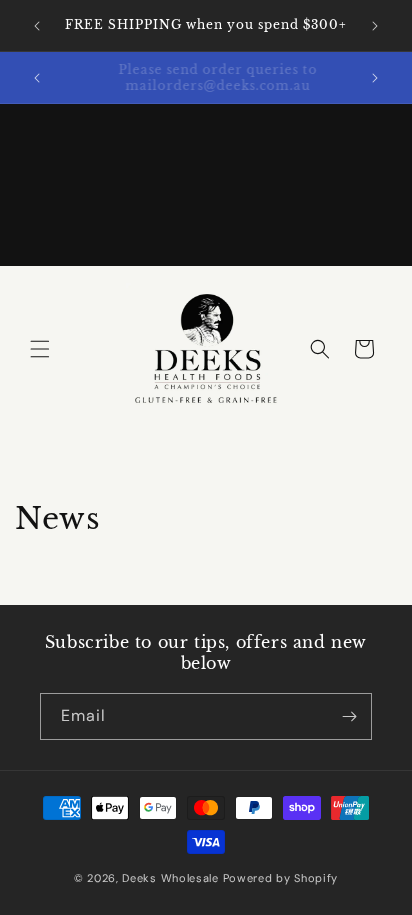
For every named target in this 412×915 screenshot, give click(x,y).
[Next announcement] (375, 26)
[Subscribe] (349, 716)
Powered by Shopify (281, 878)
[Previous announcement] (37, 26)
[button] (40, 349)
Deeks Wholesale (170, 878)
